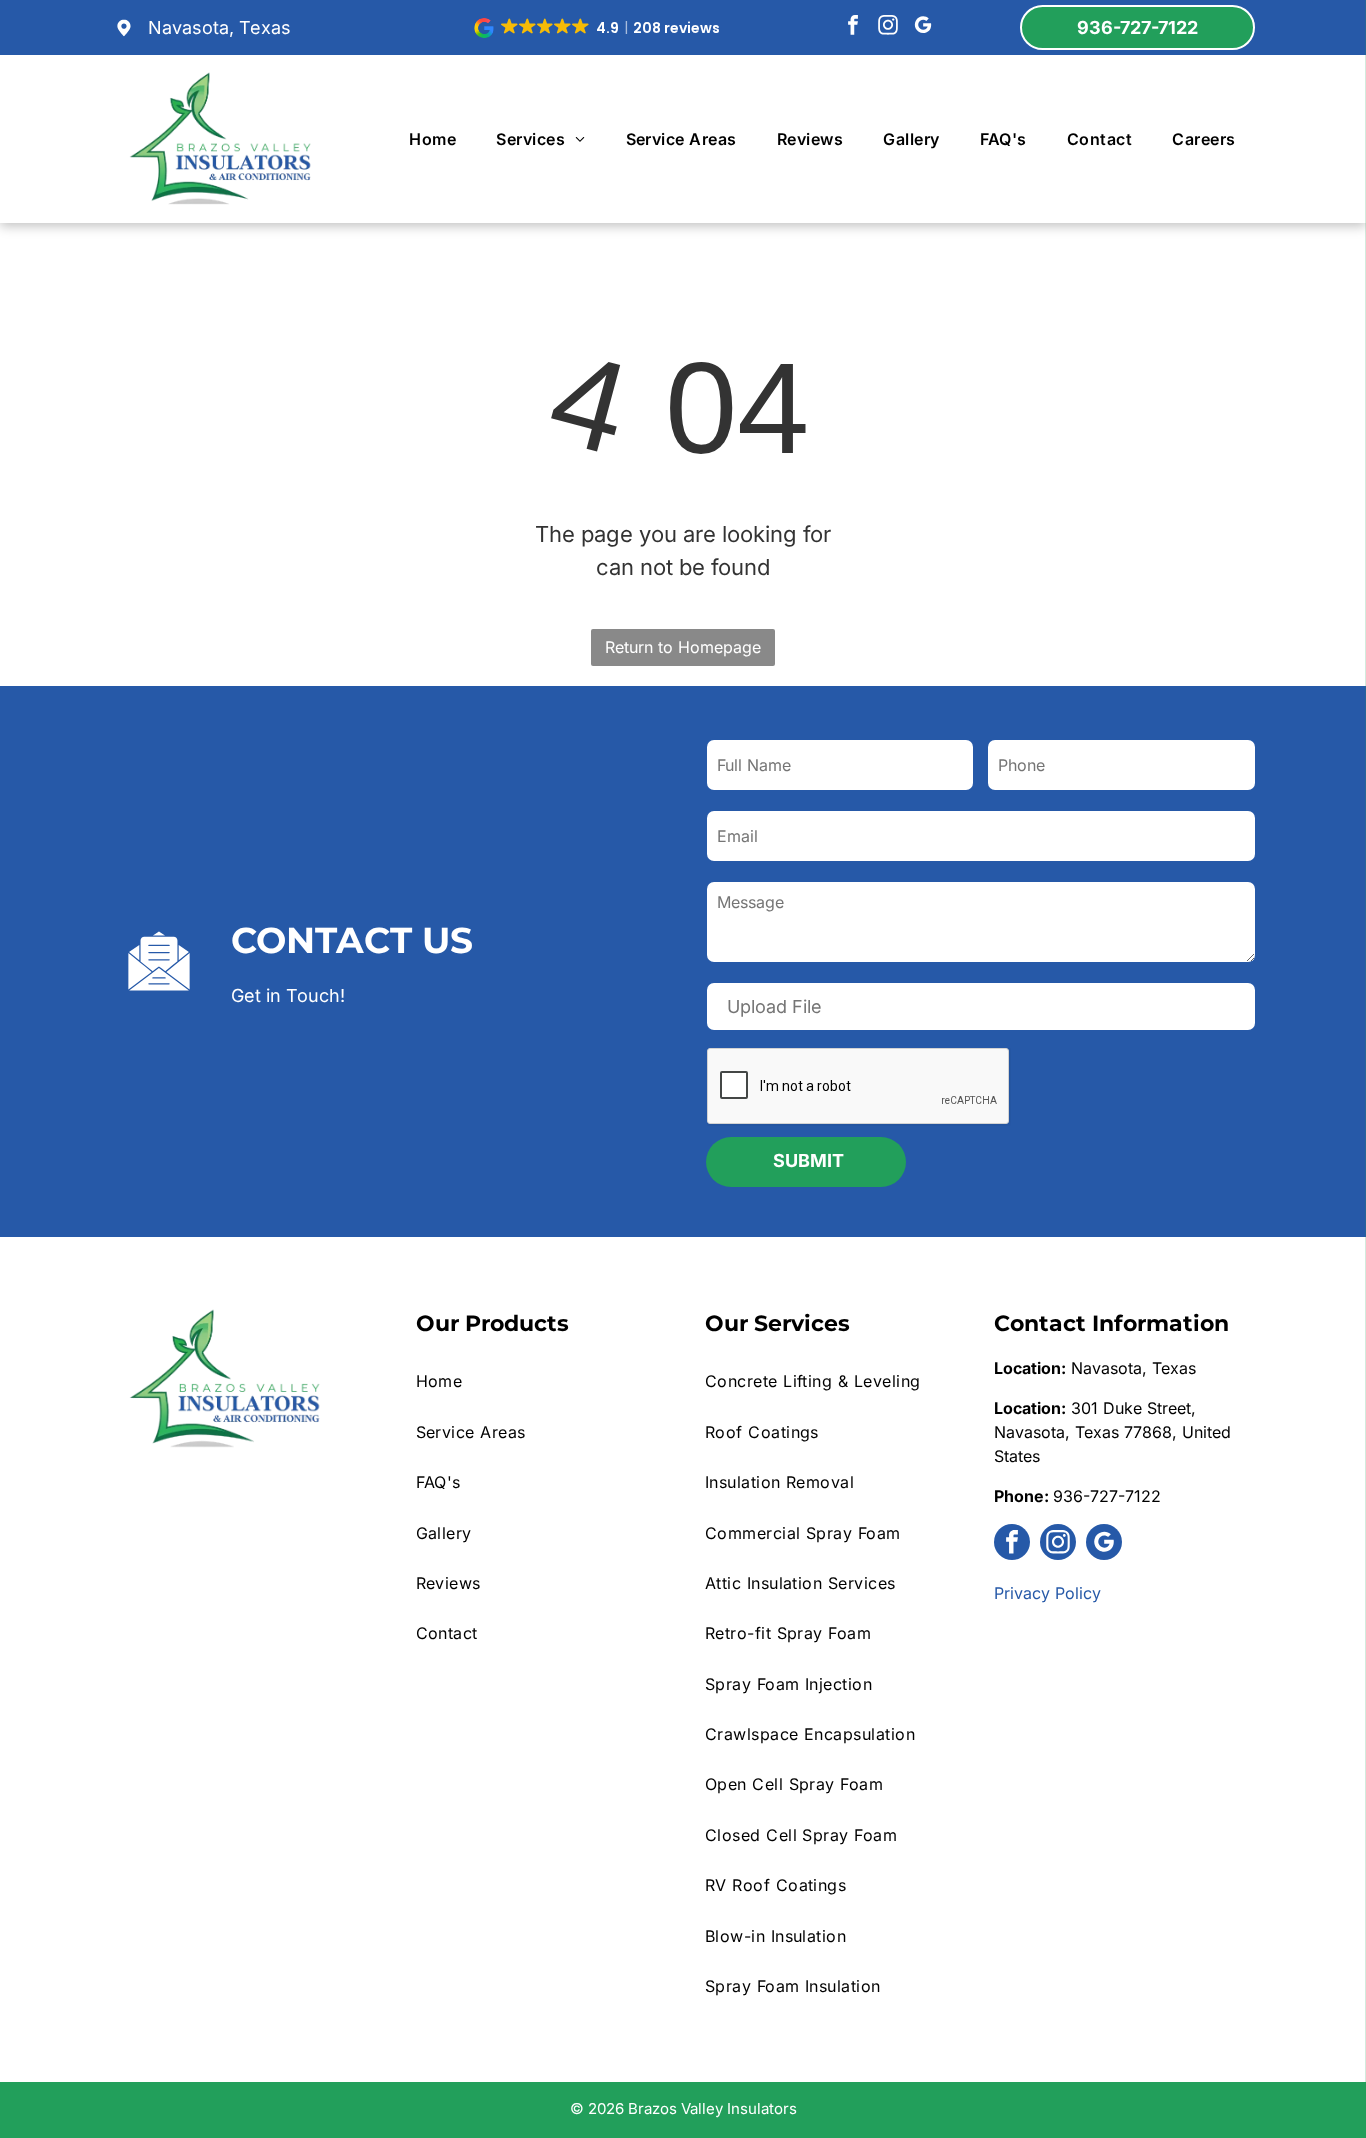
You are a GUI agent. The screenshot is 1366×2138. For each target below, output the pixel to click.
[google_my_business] (923, 27)
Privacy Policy (1047, 1593)
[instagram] (888, 27)
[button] (598, 28)
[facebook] (853, 27)
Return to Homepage (683, 647)
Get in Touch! (288, 995)
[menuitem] (432, 139)
